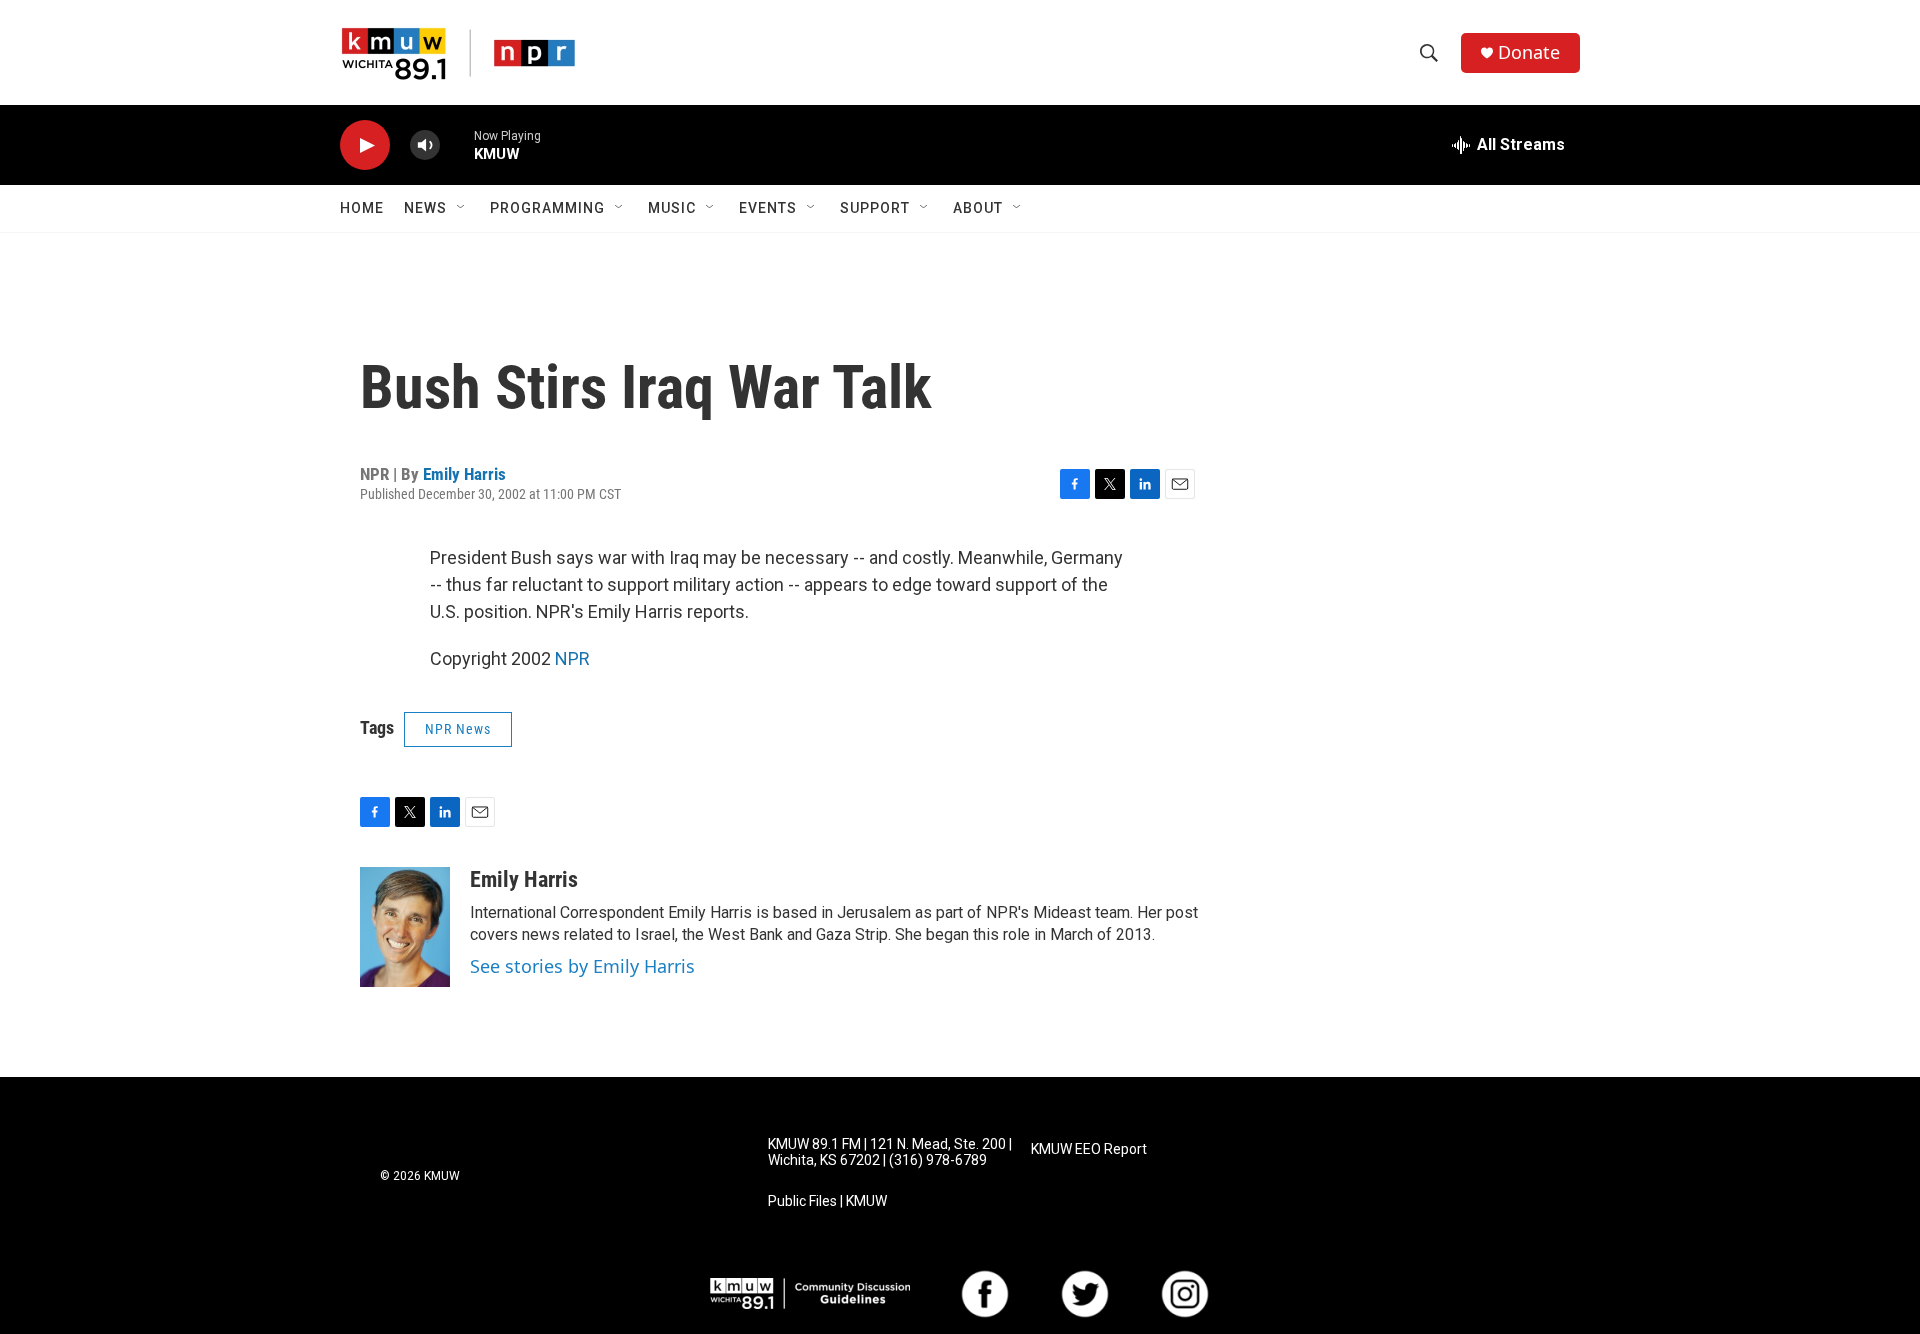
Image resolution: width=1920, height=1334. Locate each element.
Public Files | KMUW (827, 1201)
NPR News (458, 729)
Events (768, 208)
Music (672, 208)
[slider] (457, 144)
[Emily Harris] (405, 927)
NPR (572, 658)
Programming (547, 208)
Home (362, 208)
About (978, 208)
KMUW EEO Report (1089, 1149)
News (425, 208)
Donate (1529, 52)
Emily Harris (464, 474)
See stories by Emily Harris (582, 966)
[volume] (425, 145)
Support (875, 208)
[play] (365, 145)
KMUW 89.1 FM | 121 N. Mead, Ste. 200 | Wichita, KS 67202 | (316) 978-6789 (890, 1152)
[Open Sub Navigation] (462, 208)
